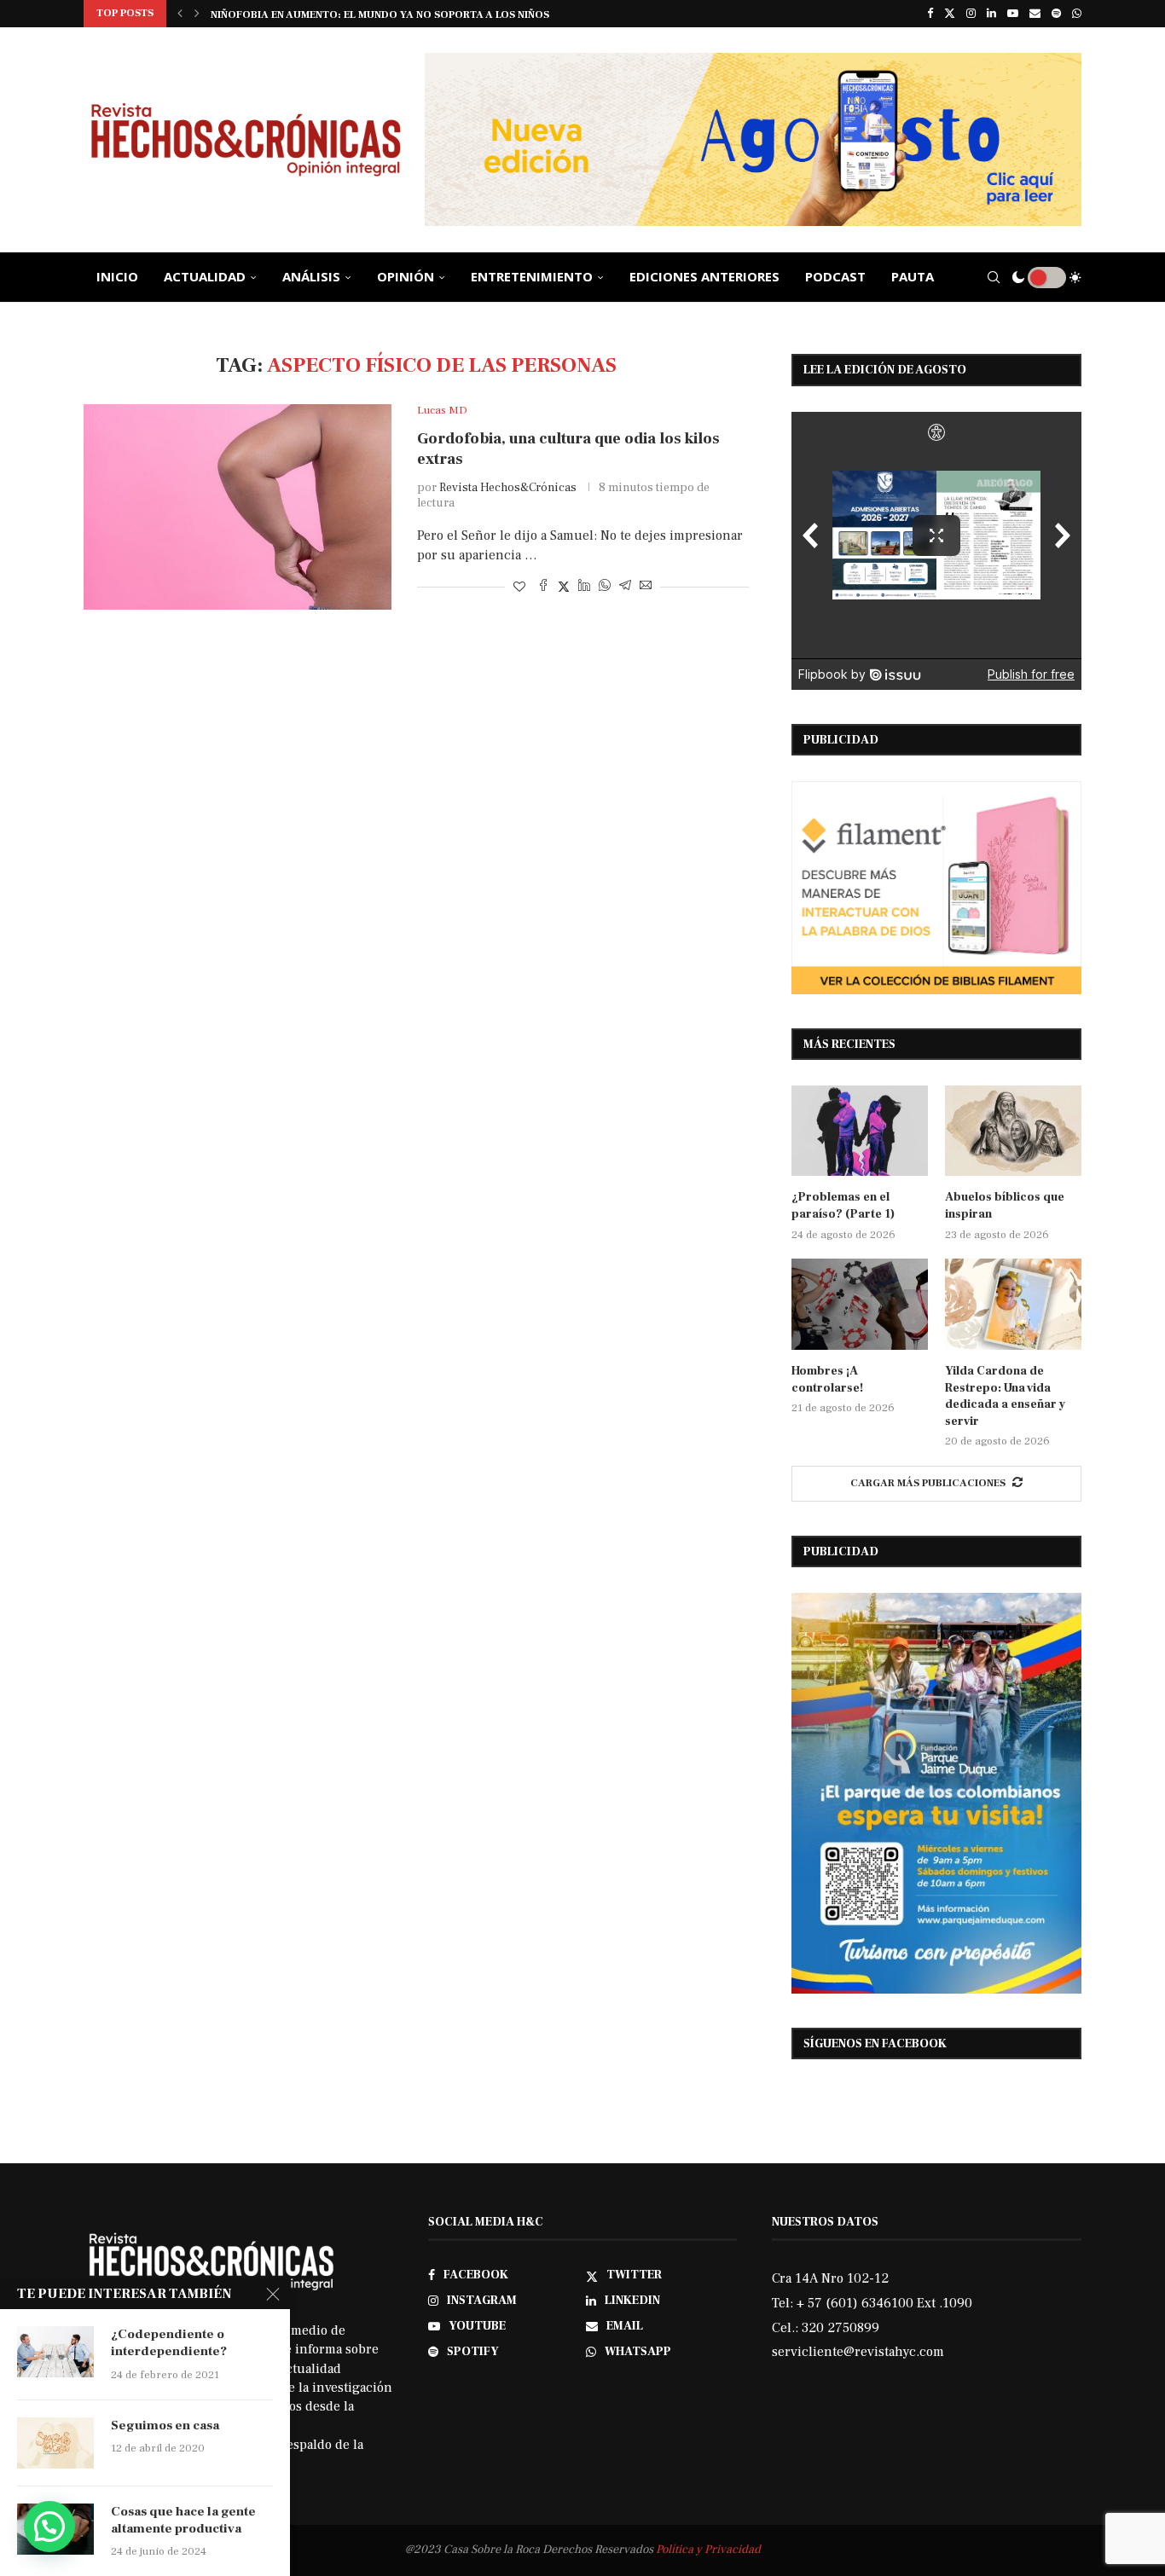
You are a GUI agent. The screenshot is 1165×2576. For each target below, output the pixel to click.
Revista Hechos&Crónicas (508, 488)
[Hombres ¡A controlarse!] (860, 1304)
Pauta (913, 276)
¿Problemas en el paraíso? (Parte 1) (843, 1206)
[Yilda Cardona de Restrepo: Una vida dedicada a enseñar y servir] (1013, 1304)
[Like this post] (519, 588)
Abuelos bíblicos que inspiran (1005, 1206)
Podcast (835, 276)
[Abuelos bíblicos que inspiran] (1013, 1131)
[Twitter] (950, 14)
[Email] (1035, 14)
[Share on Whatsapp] (605, 587)
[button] (180, 14)
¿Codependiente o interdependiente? (169, 2343)
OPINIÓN (406, 276)
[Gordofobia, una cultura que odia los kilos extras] (238, 507)
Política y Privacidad (708, 2550)
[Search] (994, 277)
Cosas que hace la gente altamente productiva (183, 2520)
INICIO (117, 276)
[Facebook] (930, 14)
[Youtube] (1013, 14)
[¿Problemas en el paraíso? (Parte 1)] (860, 1131)
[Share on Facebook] (543, 587)
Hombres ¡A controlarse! (827, 1380)
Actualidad (205, 276)
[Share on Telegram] (625, 587)
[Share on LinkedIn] (584, 587)
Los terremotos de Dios (279, 15)
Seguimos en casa (165, 2425)
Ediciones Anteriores (704, 276)
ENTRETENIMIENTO (532, 276)
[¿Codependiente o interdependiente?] (55, 2352)
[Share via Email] (646, 587)
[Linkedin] (991, 14)
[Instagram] (971, 14)
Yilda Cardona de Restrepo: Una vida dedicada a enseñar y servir (1005, 1396)
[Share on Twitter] (564, 587)
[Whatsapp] (1077, 14)
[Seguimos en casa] (55, 2443)
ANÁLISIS (311, 276)
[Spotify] (1056, 14)
